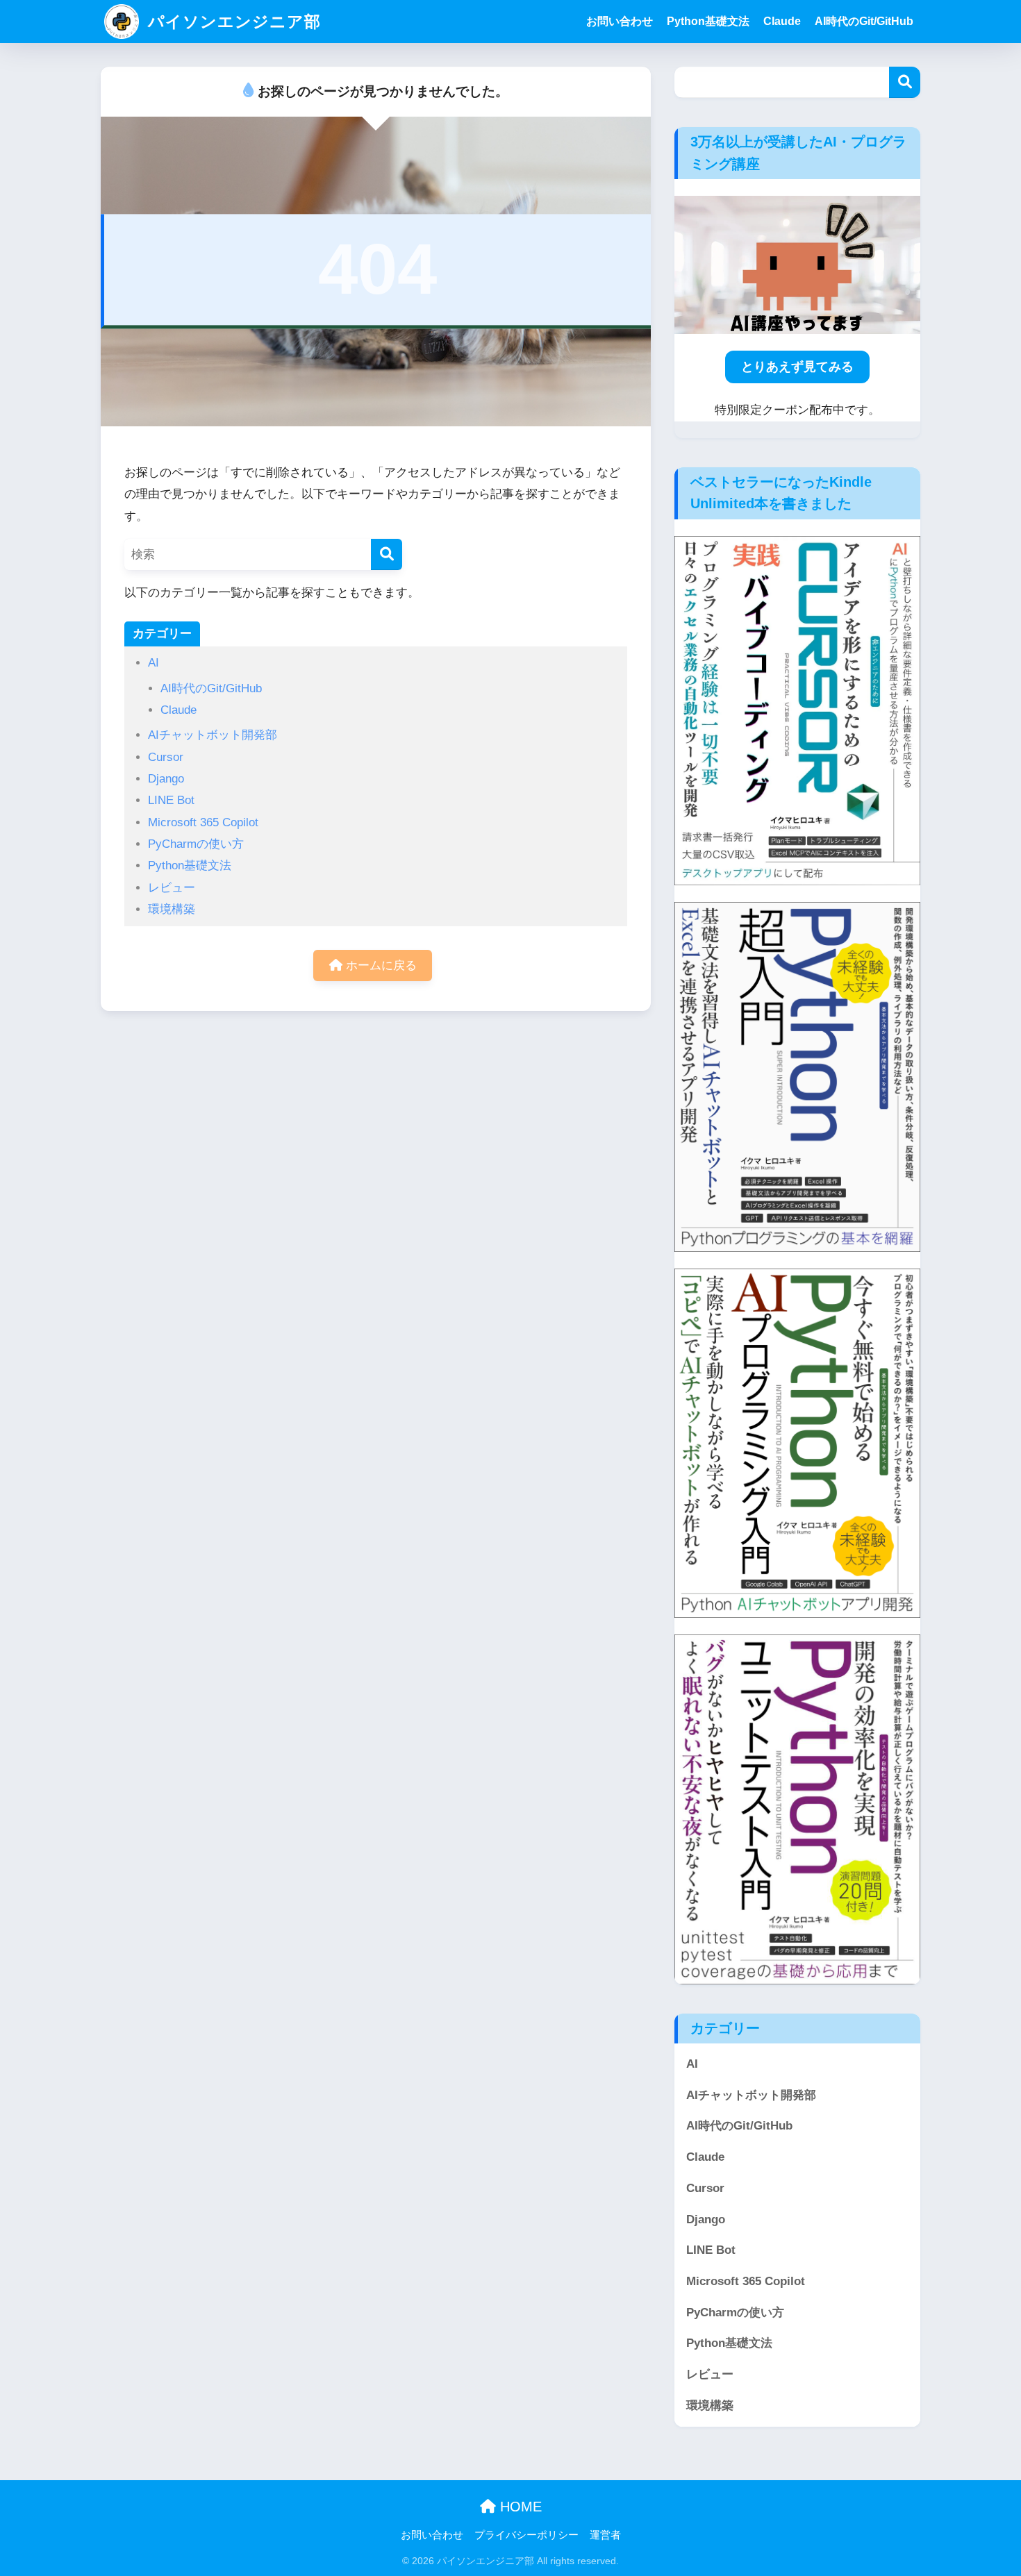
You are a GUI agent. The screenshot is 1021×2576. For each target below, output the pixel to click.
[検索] (387, 554)
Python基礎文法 (708, 21)
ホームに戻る (380, 965)
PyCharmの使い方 (196, 844)
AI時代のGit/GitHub (864, 21)
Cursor (166, 757)
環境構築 (172, 909)
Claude (782, 21)
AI (153, 663)
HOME (519, 2507)
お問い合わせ (620, 21)
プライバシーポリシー (526, 2535)
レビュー (172, 888)
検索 (905, 82)
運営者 (605, 2535)
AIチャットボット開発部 (213, 735)
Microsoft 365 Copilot (203, 822)
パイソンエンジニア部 (232, 22)
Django (166, 779)
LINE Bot (171, 800)
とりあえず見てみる (797, 367)
